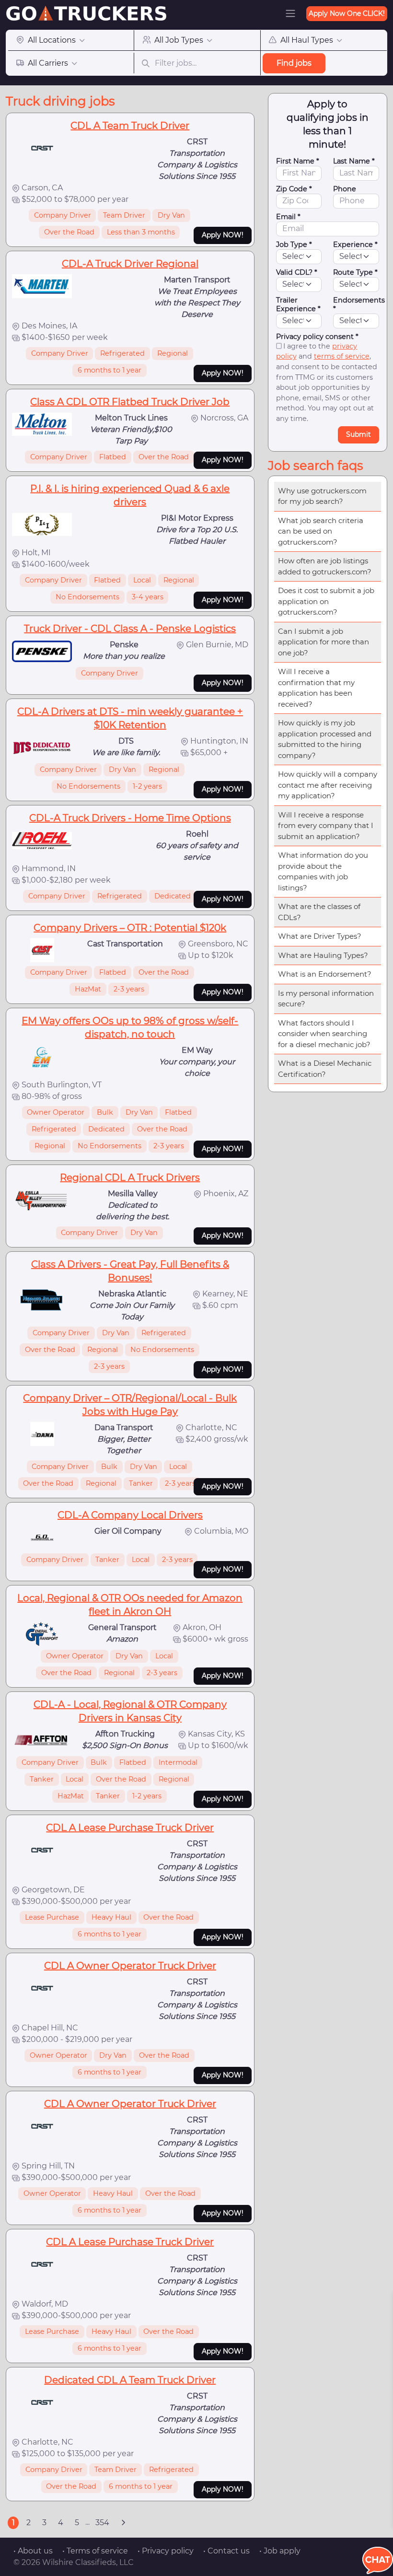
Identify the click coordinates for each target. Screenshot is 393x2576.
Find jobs (294, 63)
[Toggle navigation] (290, 13)
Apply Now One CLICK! (347, 13)
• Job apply (280, 2551)
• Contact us (226, 2551)
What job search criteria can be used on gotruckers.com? (321, 531)
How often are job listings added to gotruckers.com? (325, 566)
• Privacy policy (166, 2551)
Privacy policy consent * (317, 337)
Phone (345, 189)
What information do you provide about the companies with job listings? (323, 871)
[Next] (123, 2523)
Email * (288, 217)
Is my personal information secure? (326, 999)
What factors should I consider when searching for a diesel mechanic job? (324, 1034)
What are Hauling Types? (323, 955)
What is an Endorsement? (325, 974)
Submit (358, 434)
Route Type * (355, 272)
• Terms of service (95, 2551)
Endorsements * (359, 304)
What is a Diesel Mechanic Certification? (325, 1069)
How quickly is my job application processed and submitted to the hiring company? (325, 739)
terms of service (342, 356)
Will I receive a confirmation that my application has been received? (316, 688)
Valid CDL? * (297, 272)
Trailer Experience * (298, 304)
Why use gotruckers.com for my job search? (322, 496)
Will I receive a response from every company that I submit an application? (326, 826)
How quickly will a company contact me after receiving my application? (328, 785)
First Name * (298, 161)
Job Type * (294, 245)
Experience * (355, 245)
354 (102, 2523)
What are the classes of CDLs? (319, 912)
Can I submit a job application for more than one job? (324, 642)
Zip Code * (294, 189)
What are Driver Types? (320, 936)
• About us (33, 2551)
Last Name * (354, 161)
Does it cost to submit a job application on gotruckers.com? (326, 601)
